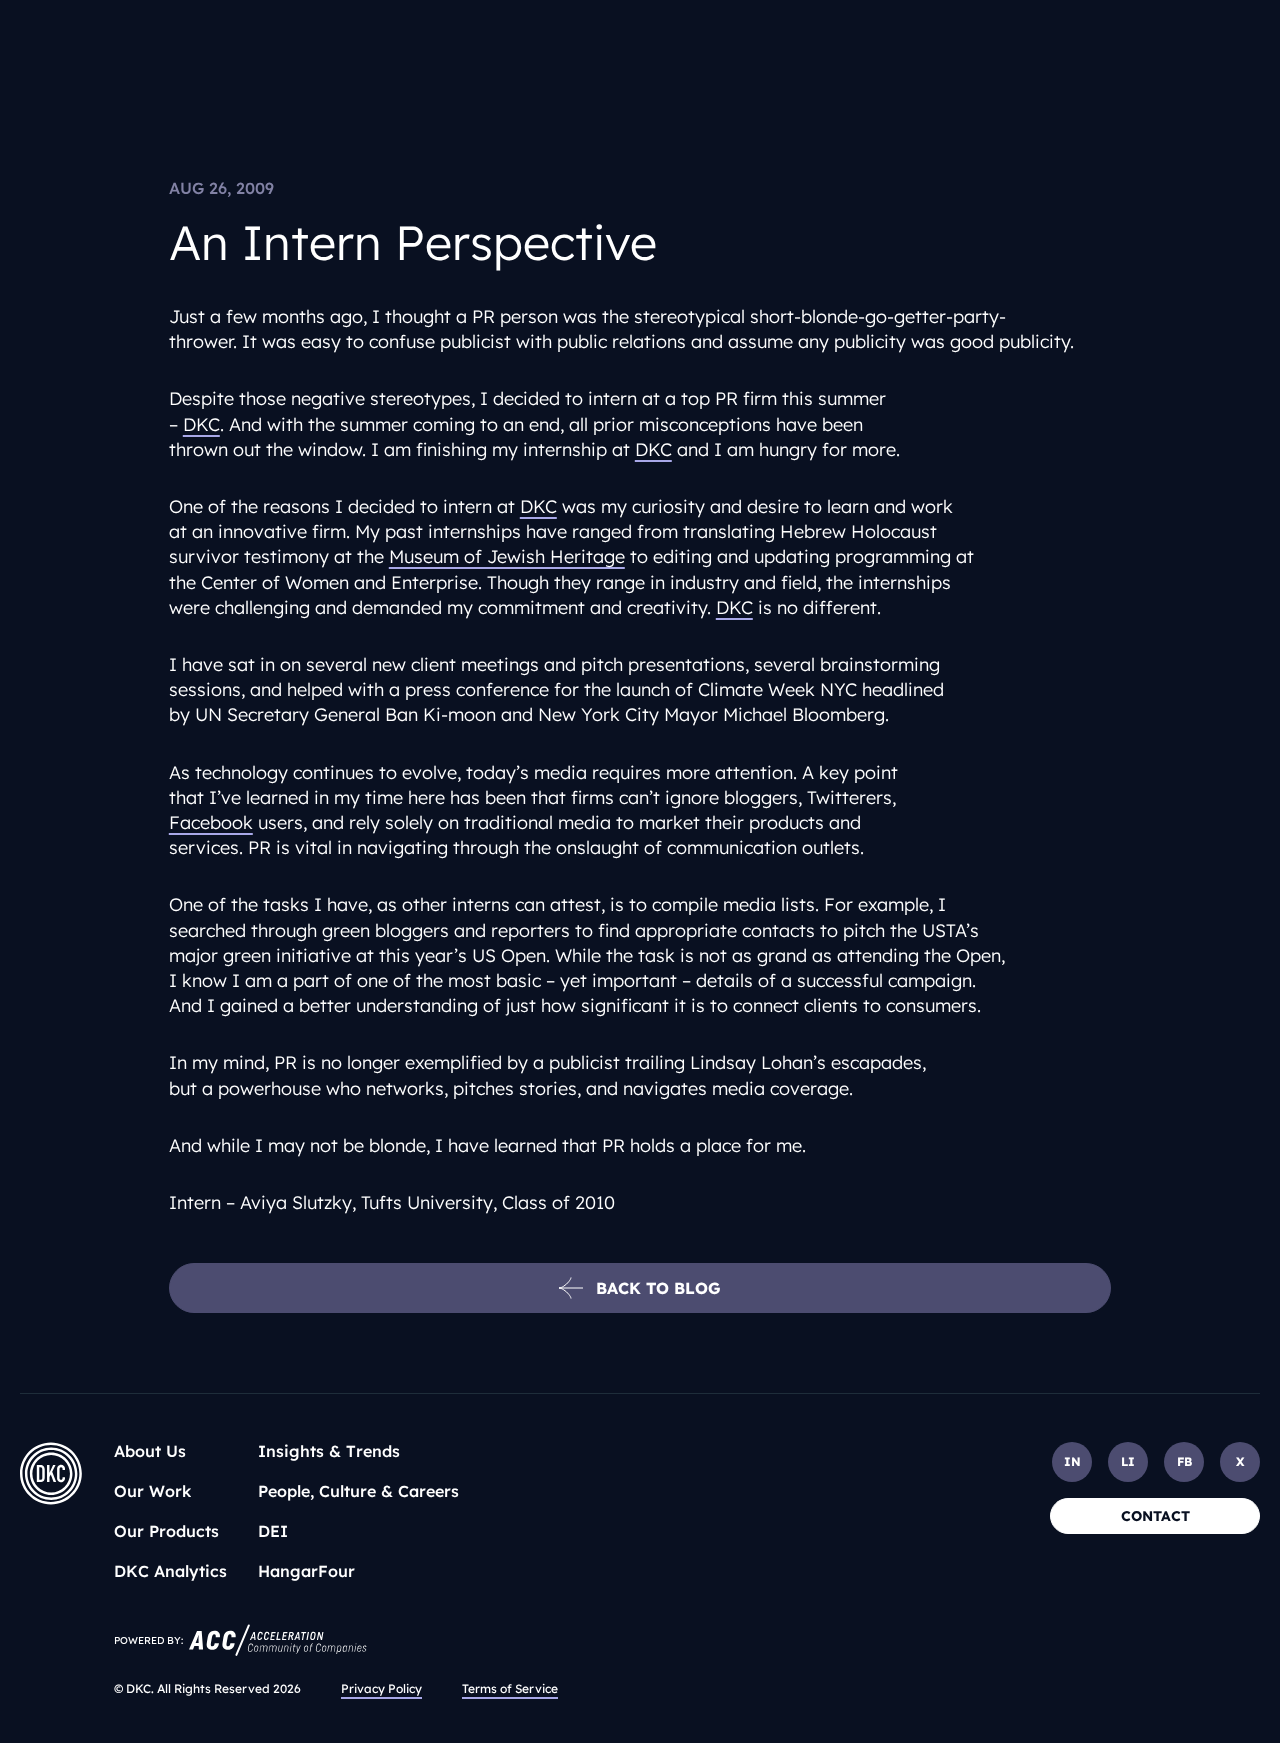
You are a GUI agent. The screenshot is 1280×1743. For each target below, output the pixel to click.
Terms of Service (510, 1688)
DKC (201, 424)
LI (1128, 1461)
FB (1184, 1461)
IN (1072, 1461)
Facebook (211, 822)
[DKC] (51, 1473)
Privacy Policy (381, 1688)
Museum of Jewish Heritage (507, 556)
